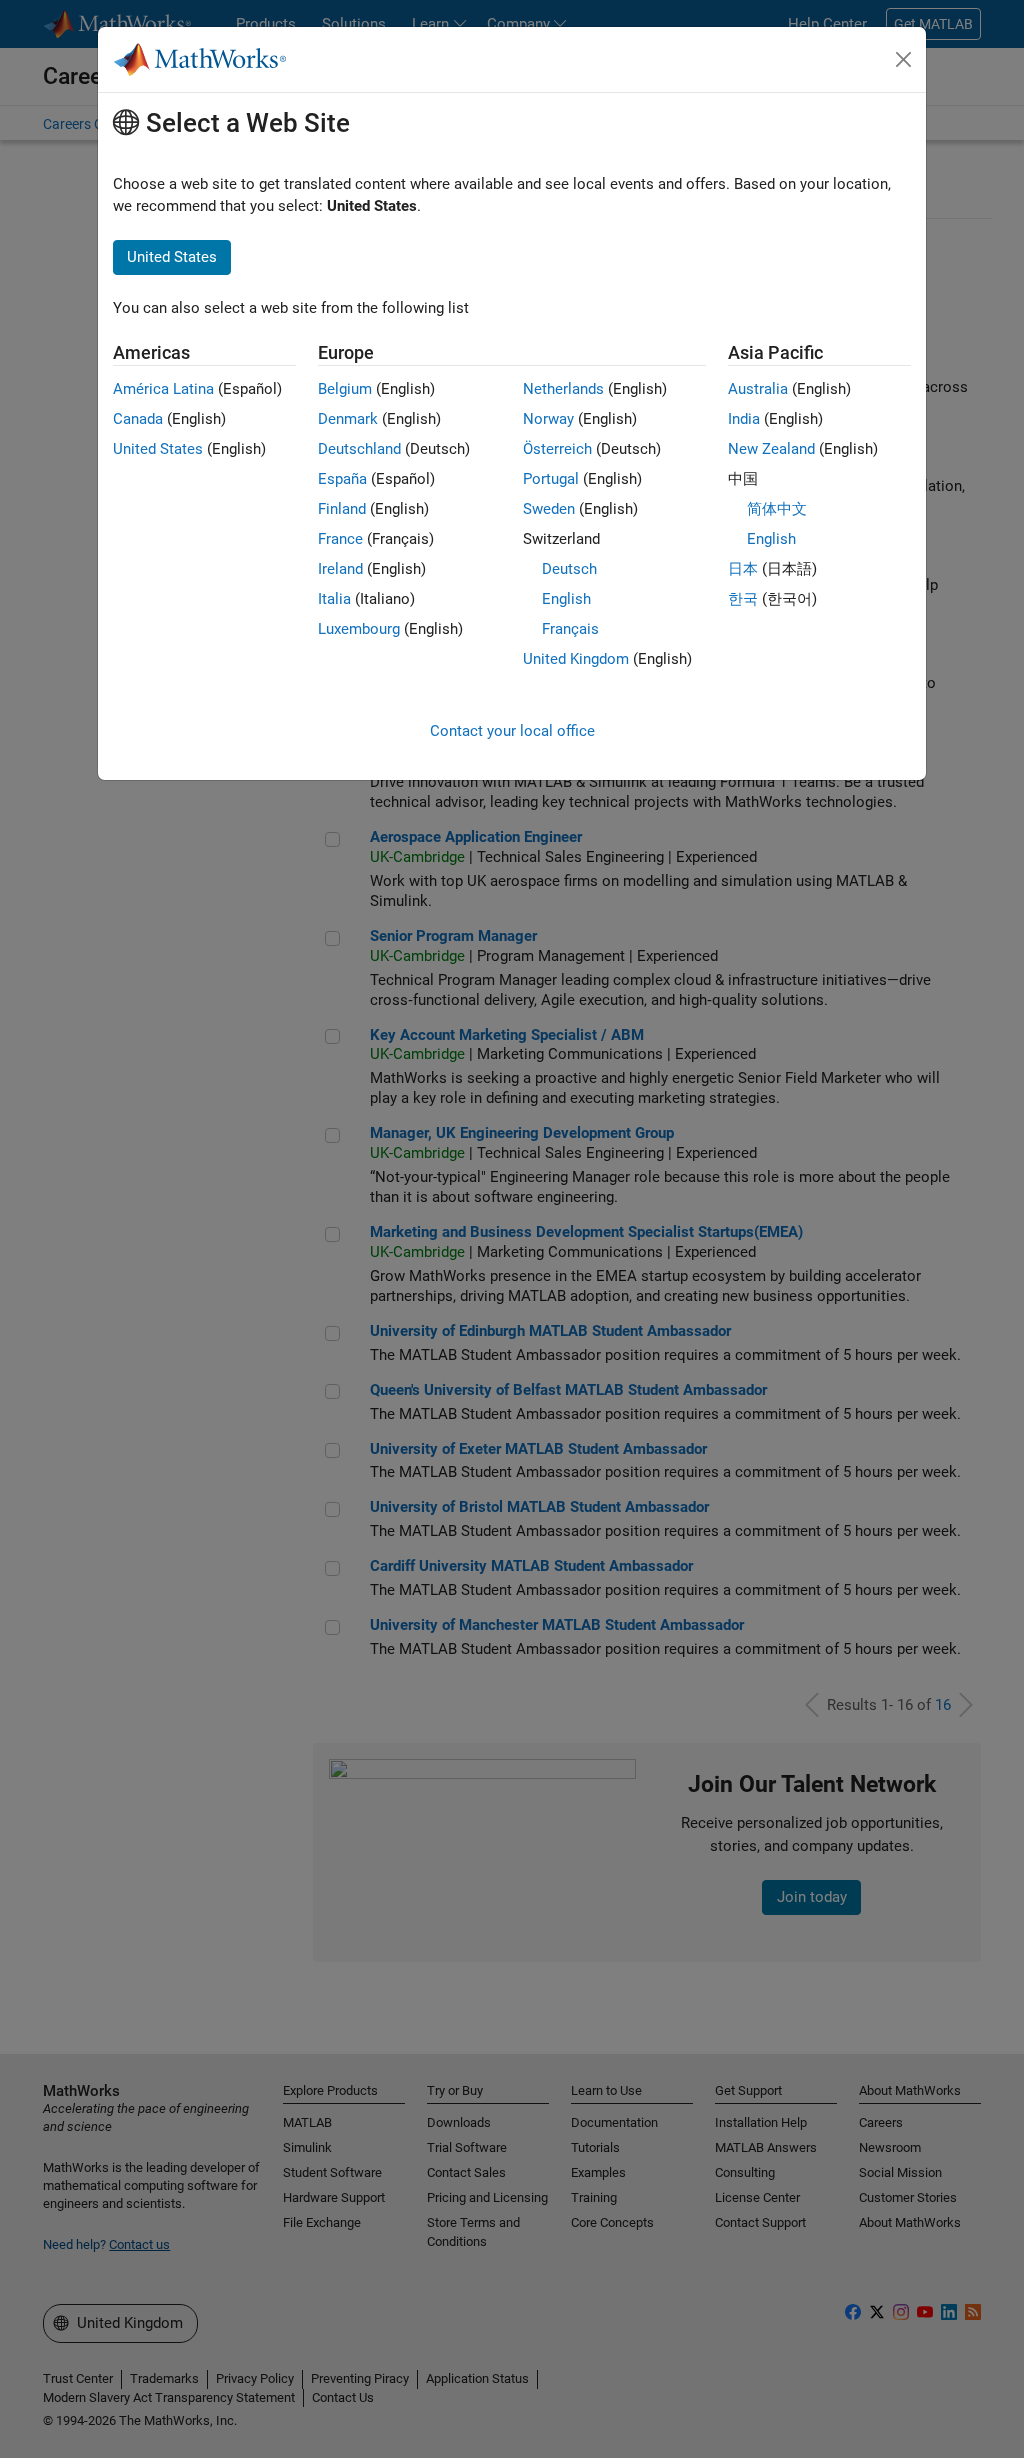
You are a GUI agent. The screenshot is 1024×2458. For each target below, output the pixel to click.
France (340, 539)
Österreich (557, 449)
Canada (138, 419)
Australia (758, 389)
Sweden (549, 509)
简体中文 (777, 509)
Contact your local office (512, 731)
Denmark (348, 419)
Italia (334, 599)
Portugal (551, 479)
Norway (548, 419)
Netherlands (563, 389)
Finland (342, 509)
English (566, 599)
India (744, 419)
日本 (743, 569)
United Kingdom (576, 659)
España (342, 479)
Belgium (345, 389)
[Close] (904, 60)
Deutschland (359, 449)
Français (570, 629)
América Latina (163, 389)
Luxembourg (359, 629)
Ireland (340, 569)
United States (158, 449)
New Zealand (771, 449)
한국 (743, 599)
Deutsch (569, 569)
